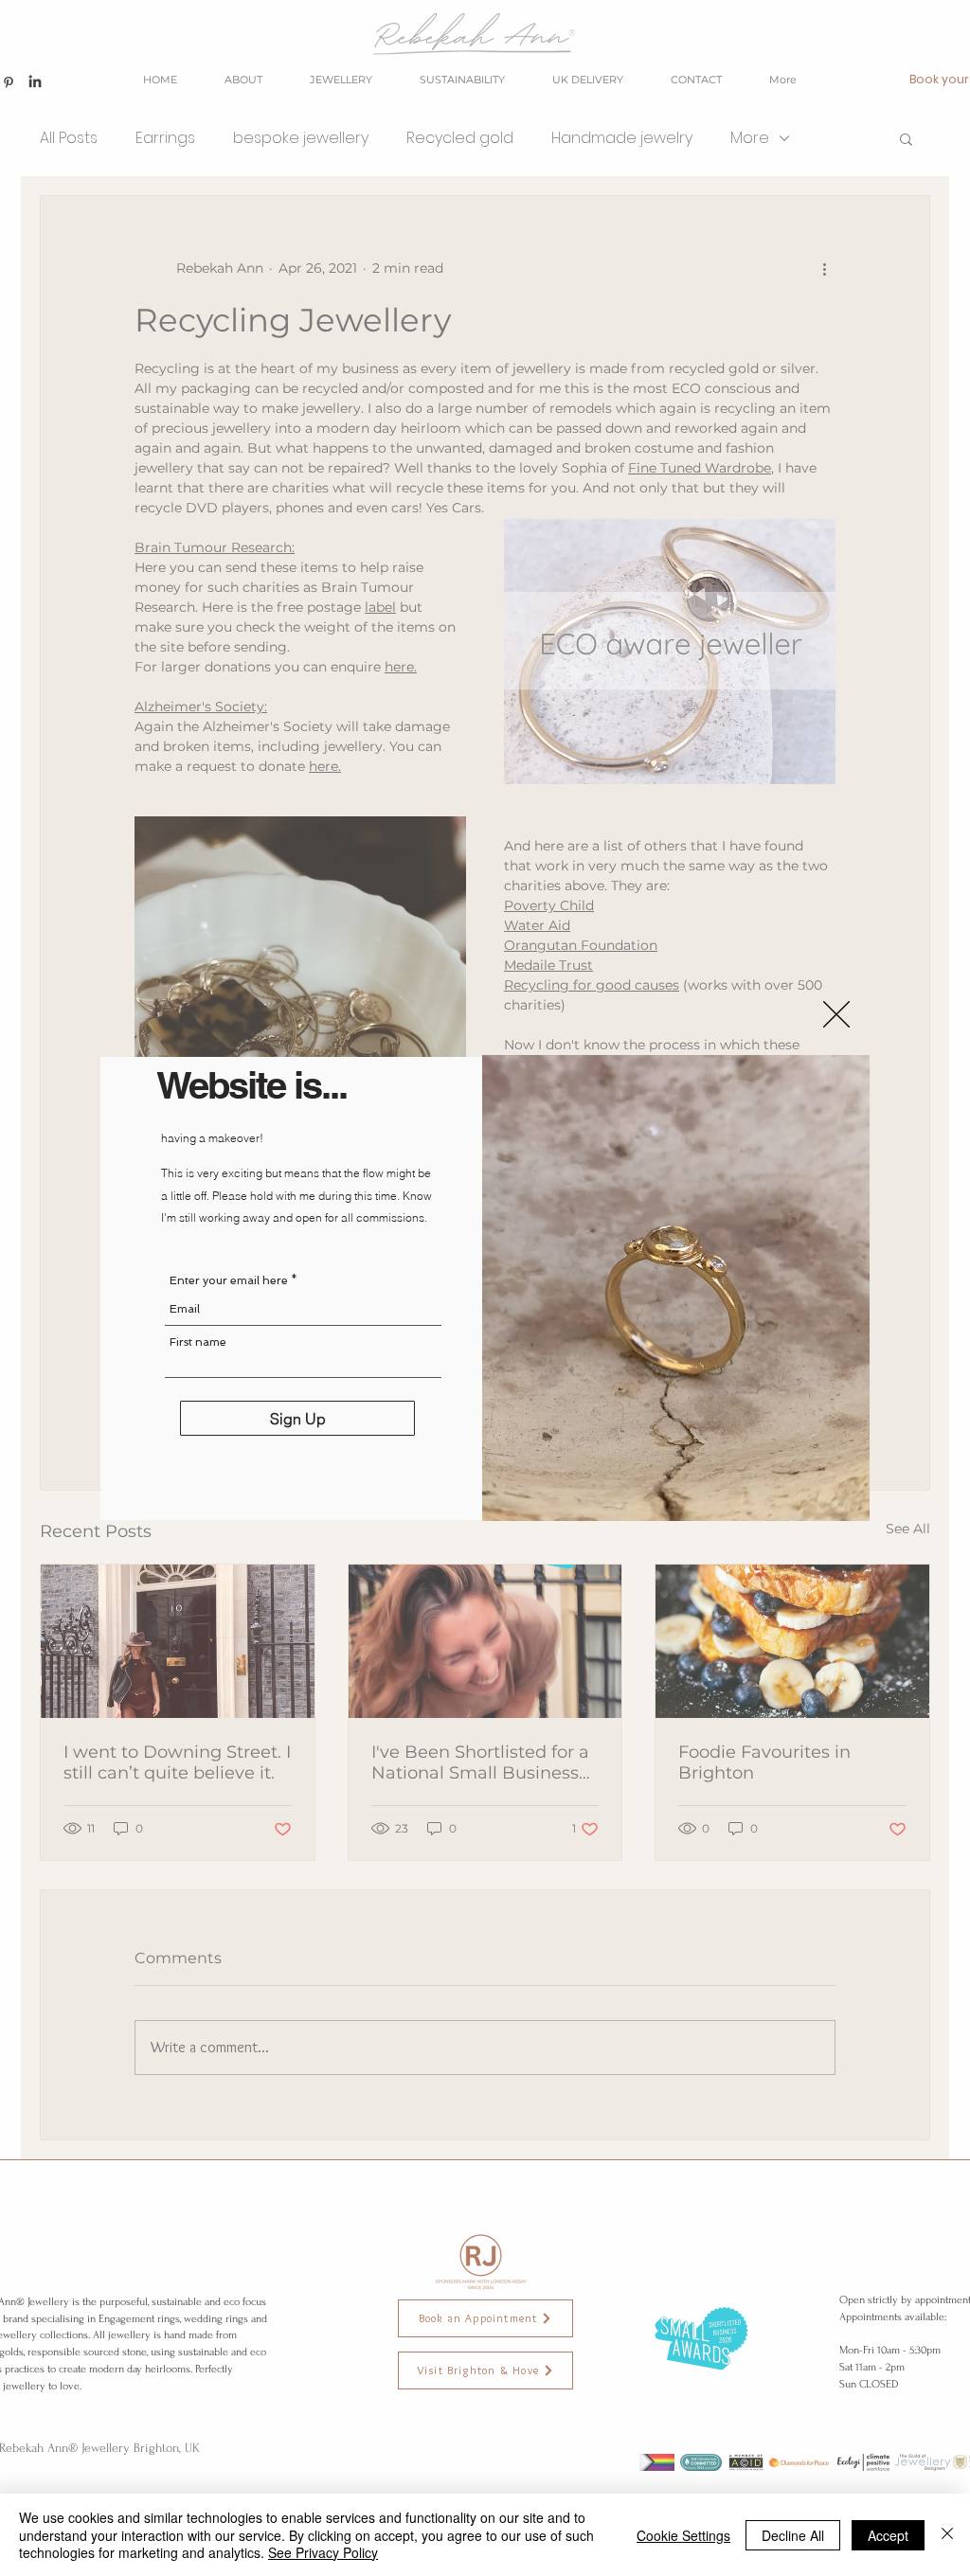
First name (198, 1342)
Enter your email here (229, 1280)
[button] (836, 1014)
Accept (888, 2535)
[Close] (947, 2535)
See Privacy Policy (323, 2552)
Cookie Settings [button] (683, 2535)
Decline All (793, 2535)
